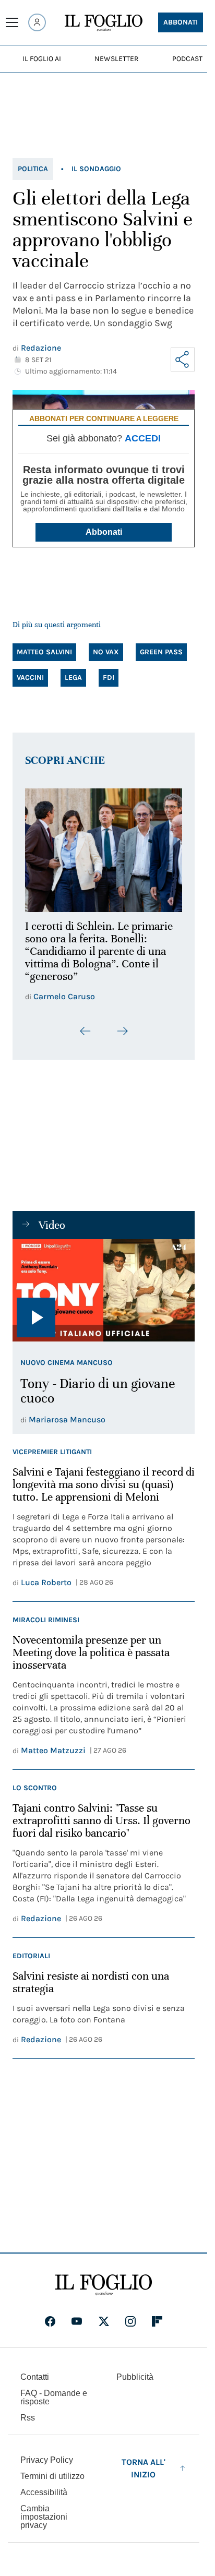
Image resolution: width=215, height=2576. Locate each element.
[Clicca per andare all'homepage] (104, 2285)
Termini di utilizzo (52, 2476)
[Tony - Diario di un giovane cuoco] (104, 1284)
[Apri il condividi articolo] (183, 360)
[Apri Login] (37, 22)
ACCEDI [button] (143, 438)
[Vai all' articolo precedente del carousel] (86, 1025)
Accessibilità (44, 2492)
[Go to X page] (104, 2321)
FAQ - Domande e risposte (54, 2397)
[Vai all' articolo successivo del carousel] (122, 1025)
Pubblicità (135, 2377)
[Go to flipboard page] (157, 2321)
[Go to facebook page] (50, 2321)
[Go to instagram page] (130, 2321)
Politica (33, 169)
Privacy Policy (47, 2460)
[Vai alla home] (104, 23)
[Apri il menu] (12, 22)
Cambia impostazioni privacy (44, 2517)
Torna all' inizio (144, 2468)
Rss (28, 2418)
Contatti (35, 2377)
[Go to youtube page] (77, 2321)
